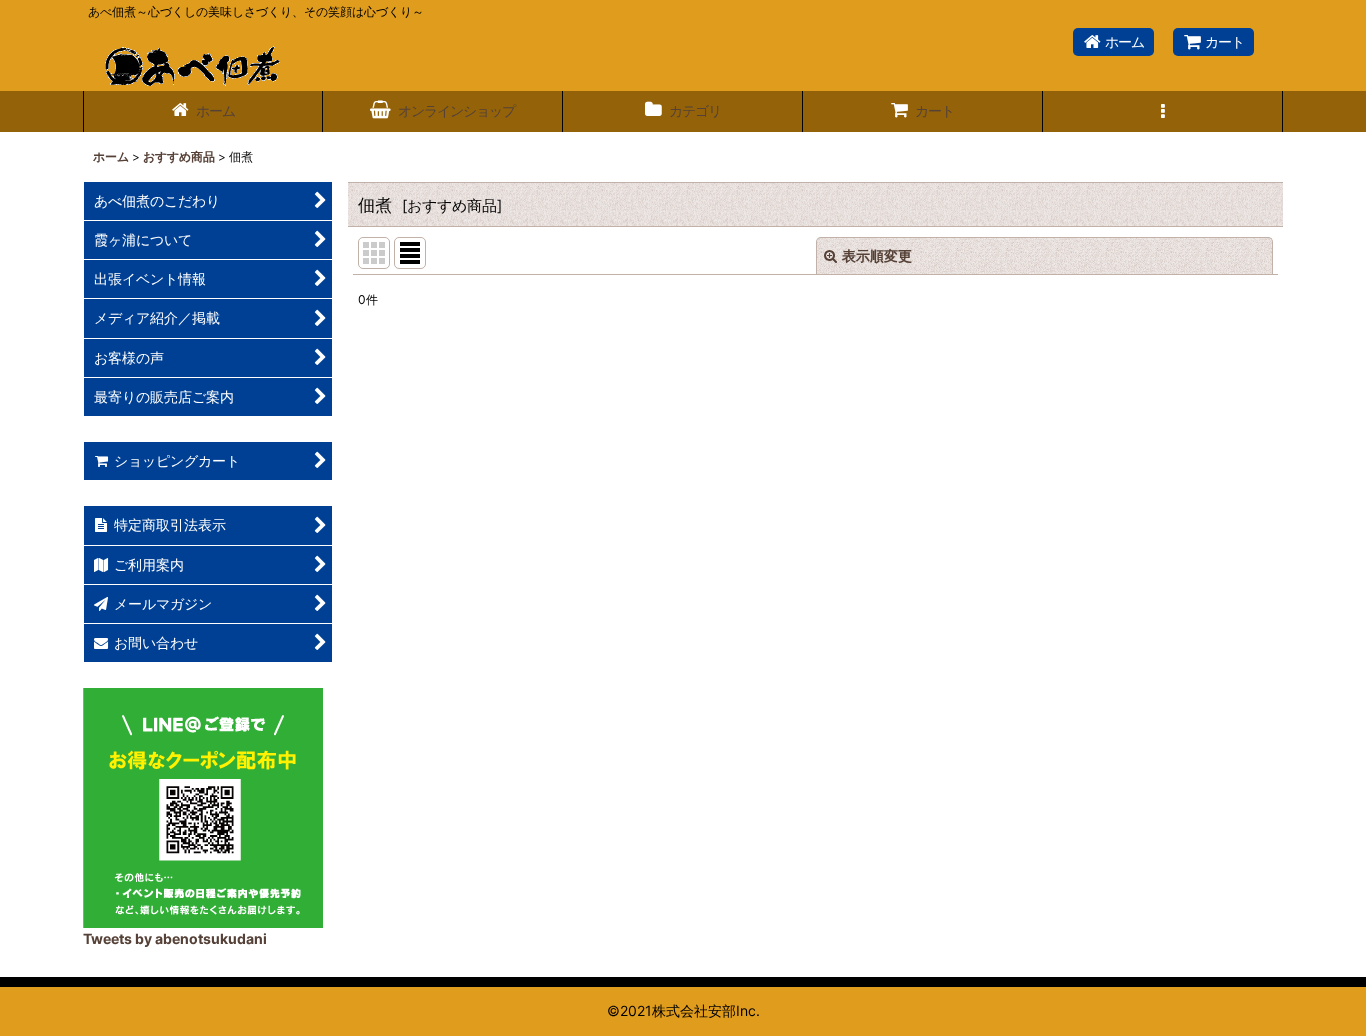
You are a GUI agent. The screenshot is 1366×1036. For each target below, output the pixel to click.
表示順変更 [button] (877, 255)
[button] (1163, 111)
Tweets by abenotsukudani (175, 938)
